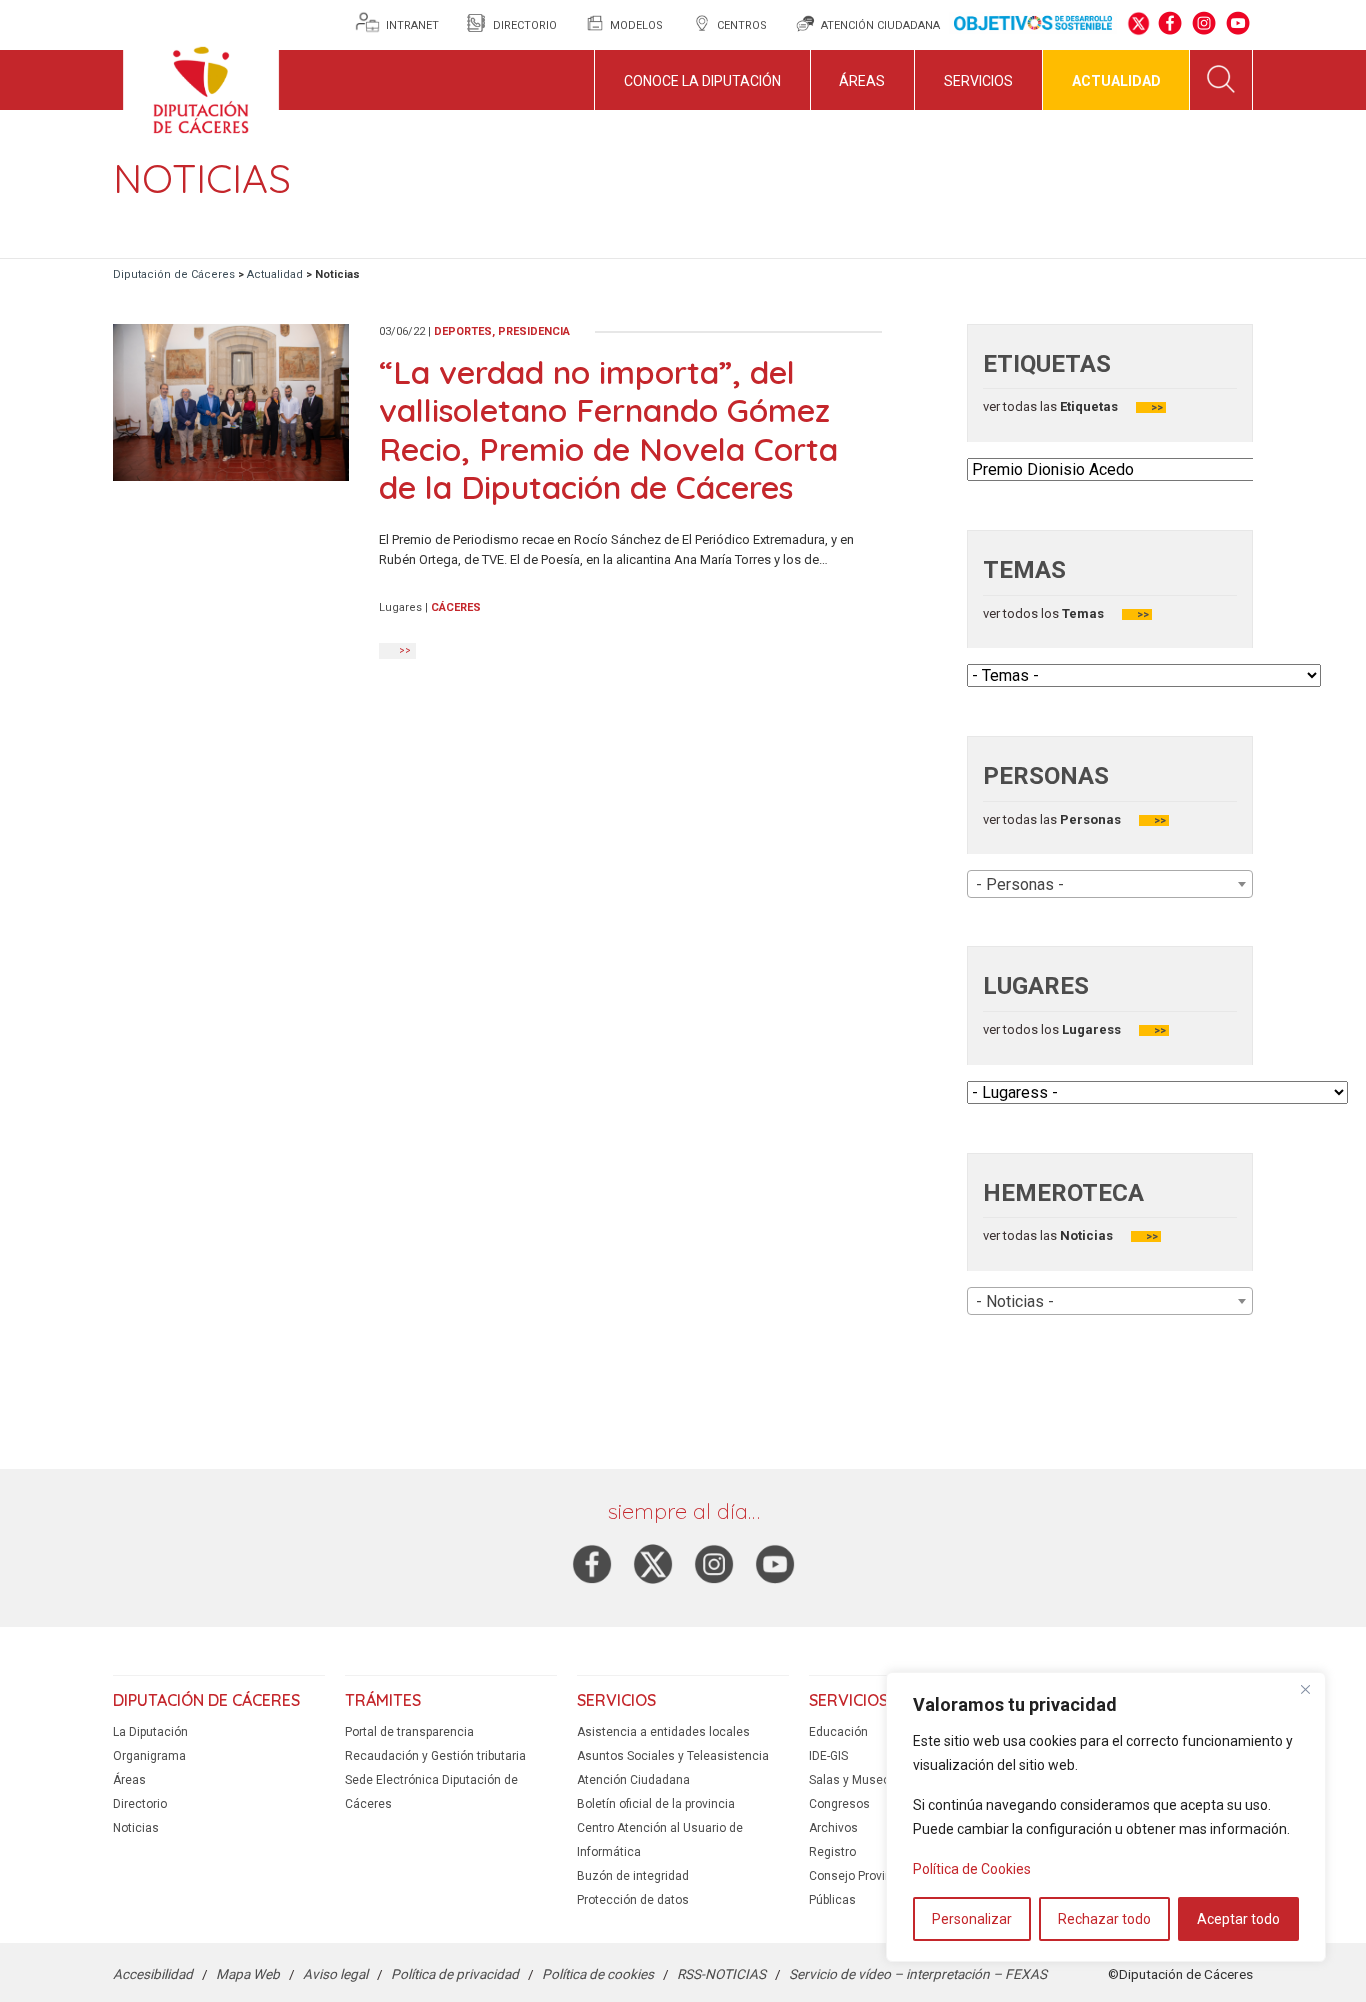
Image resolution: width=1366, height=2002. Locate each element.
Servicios (978, 81)
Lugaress (1090, 1029)
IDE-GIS (828, 1756)
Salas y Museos (853, 1780)
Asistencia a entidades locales (663, 1732)
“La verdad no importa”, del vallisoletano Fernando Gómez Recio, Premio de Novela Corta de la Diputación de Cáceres (608, 429)
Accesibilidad (153, 1974)
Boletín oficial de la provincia (656, 1804)
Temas (1081, 613)
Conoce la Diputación (702, 81)
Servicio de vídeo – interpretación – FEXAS (918, 1974)
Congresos (839, 1804)
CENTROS (742, 25)
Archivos (833, 1828)
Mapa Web (248, 1974)
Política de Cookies (972, 1869)
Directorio (140, 1804)
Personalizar (972, 1919)
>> (1157, 407)
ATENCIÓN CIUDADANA (880, 25)
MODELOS (636, 25)
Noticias (1085, 1235)
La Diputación (150, 1732)
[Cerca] (1305, 1689)
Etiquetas (1089, 406)
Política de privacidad (455, 1974)
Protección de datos (633, 1900)
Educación (838, 1732)
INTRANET (414, 25)
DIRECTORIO (525, 25)
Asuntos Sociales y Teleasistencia (673, 1756)
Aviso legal (335, 1974)
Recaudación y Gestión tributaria (435, 1756)
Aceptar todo (1238, 1919)
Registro (832, 1852)
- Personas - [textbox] (1020, 884)
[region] (1106, 1817)
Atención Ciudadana (633, 1780)
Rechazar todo (1104, 1919)
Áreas (862, 81)
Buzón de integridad (633, 1876)
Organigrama (149, 1756)
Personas (1089, 819)
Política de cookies (598, 1974)
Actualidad (1116, 81)
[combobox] (1110, 884)
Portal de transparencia (409, 1732)
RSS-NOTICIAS (721, 1974)
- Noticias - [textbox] (1015, 1301)
